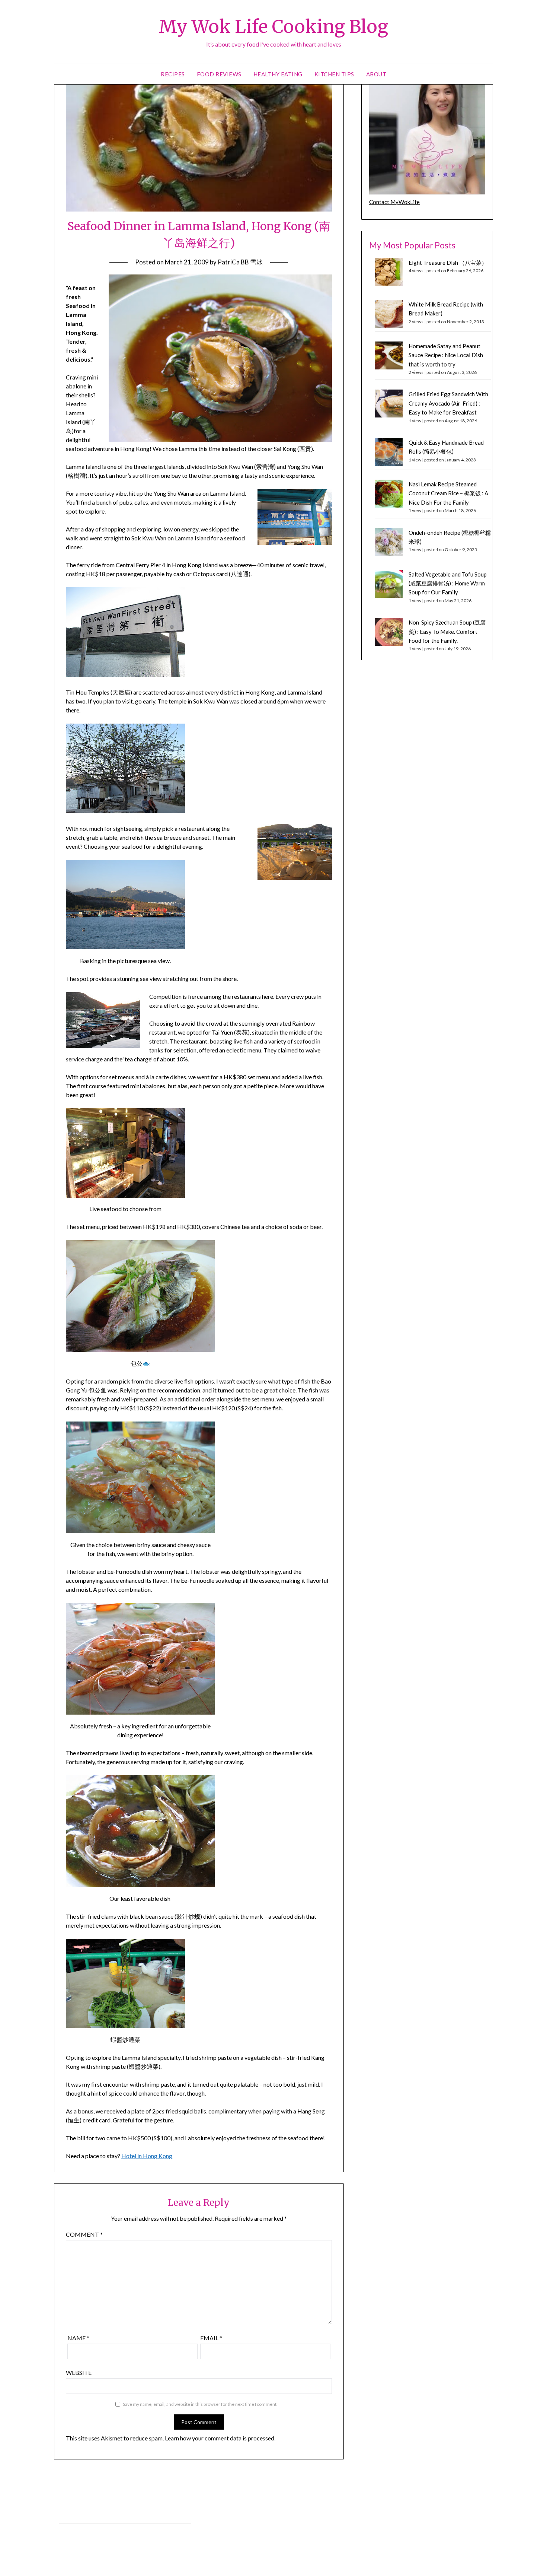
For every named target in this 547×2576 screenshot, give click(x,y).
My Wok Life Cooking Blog (273, 26)
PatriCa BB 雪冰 (240, 262)
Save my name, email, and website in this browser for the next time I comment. (200, 2404)
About (376, 74)
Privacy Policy (75, 2515)
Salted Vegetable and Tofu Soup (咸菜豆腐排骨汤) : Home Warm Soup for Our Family (448, 583)
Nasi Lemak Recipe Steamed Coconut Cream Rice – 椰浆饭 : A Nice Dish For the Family (448, 493)
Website (79, 2372)
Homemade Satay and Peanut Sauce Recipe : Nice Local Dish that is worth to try (446, 355)
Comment (84, 2234)
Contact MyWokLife (394, 202)
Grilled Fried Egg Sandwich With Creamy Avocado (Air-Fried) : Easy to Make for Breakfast (448, 403)
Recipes (173, 74)
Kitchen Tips (334, 74)
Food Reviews (219, 74)
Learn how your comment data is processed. (220, 2438)
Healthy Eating (278, 74)
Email (211, 2338)
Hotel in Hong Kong (147, 2156)
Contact (69, 2531)
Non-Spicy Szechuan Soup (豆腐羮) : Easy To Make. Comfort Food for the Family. (447, 631)
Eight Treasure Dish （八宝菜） (448, 263)
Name (78, 2338)
